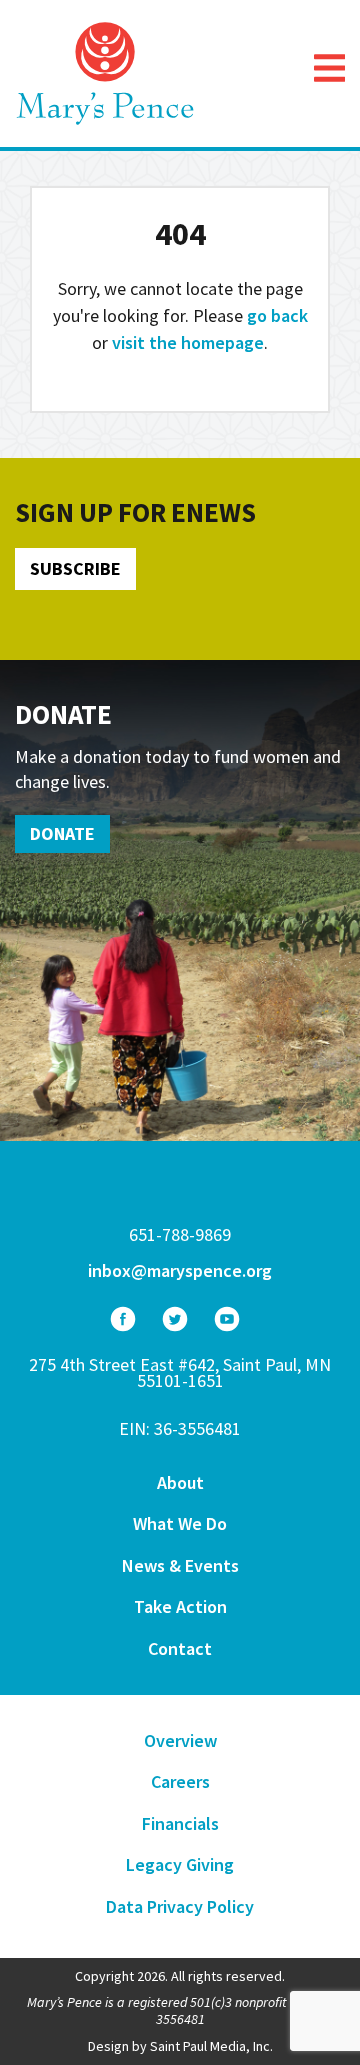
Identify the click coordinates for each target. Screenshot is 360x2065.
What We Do (180, 1523)
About (180, 1482)
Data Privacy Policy (180, 1906)
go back (277, 315)
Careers (180, 1781)
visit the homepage (188, 342)
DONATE (62, 833)
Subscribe (75, 568)
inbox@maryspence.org (180, 1270)
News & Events (180, 1565)
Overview (180, 1740)
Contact (180, 1648)
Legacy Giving (180, 1864)
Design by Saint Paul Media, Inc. (180, 2046)
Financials (180, 1823)
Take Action (180, 1606)
